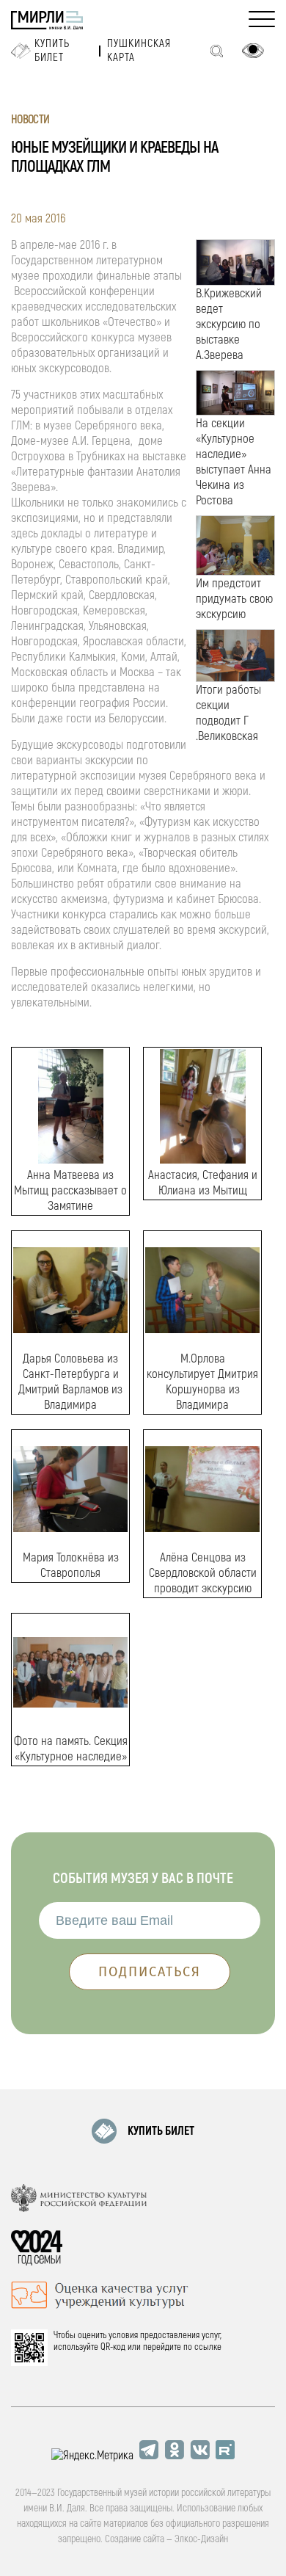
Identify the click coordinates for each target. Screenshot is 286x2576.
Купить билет (52, 51)
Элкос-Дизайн (201, 2539)
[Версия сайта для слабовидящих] (253, 51)
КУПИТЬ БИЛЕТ (161, 2131)
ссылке (208, 2347)
